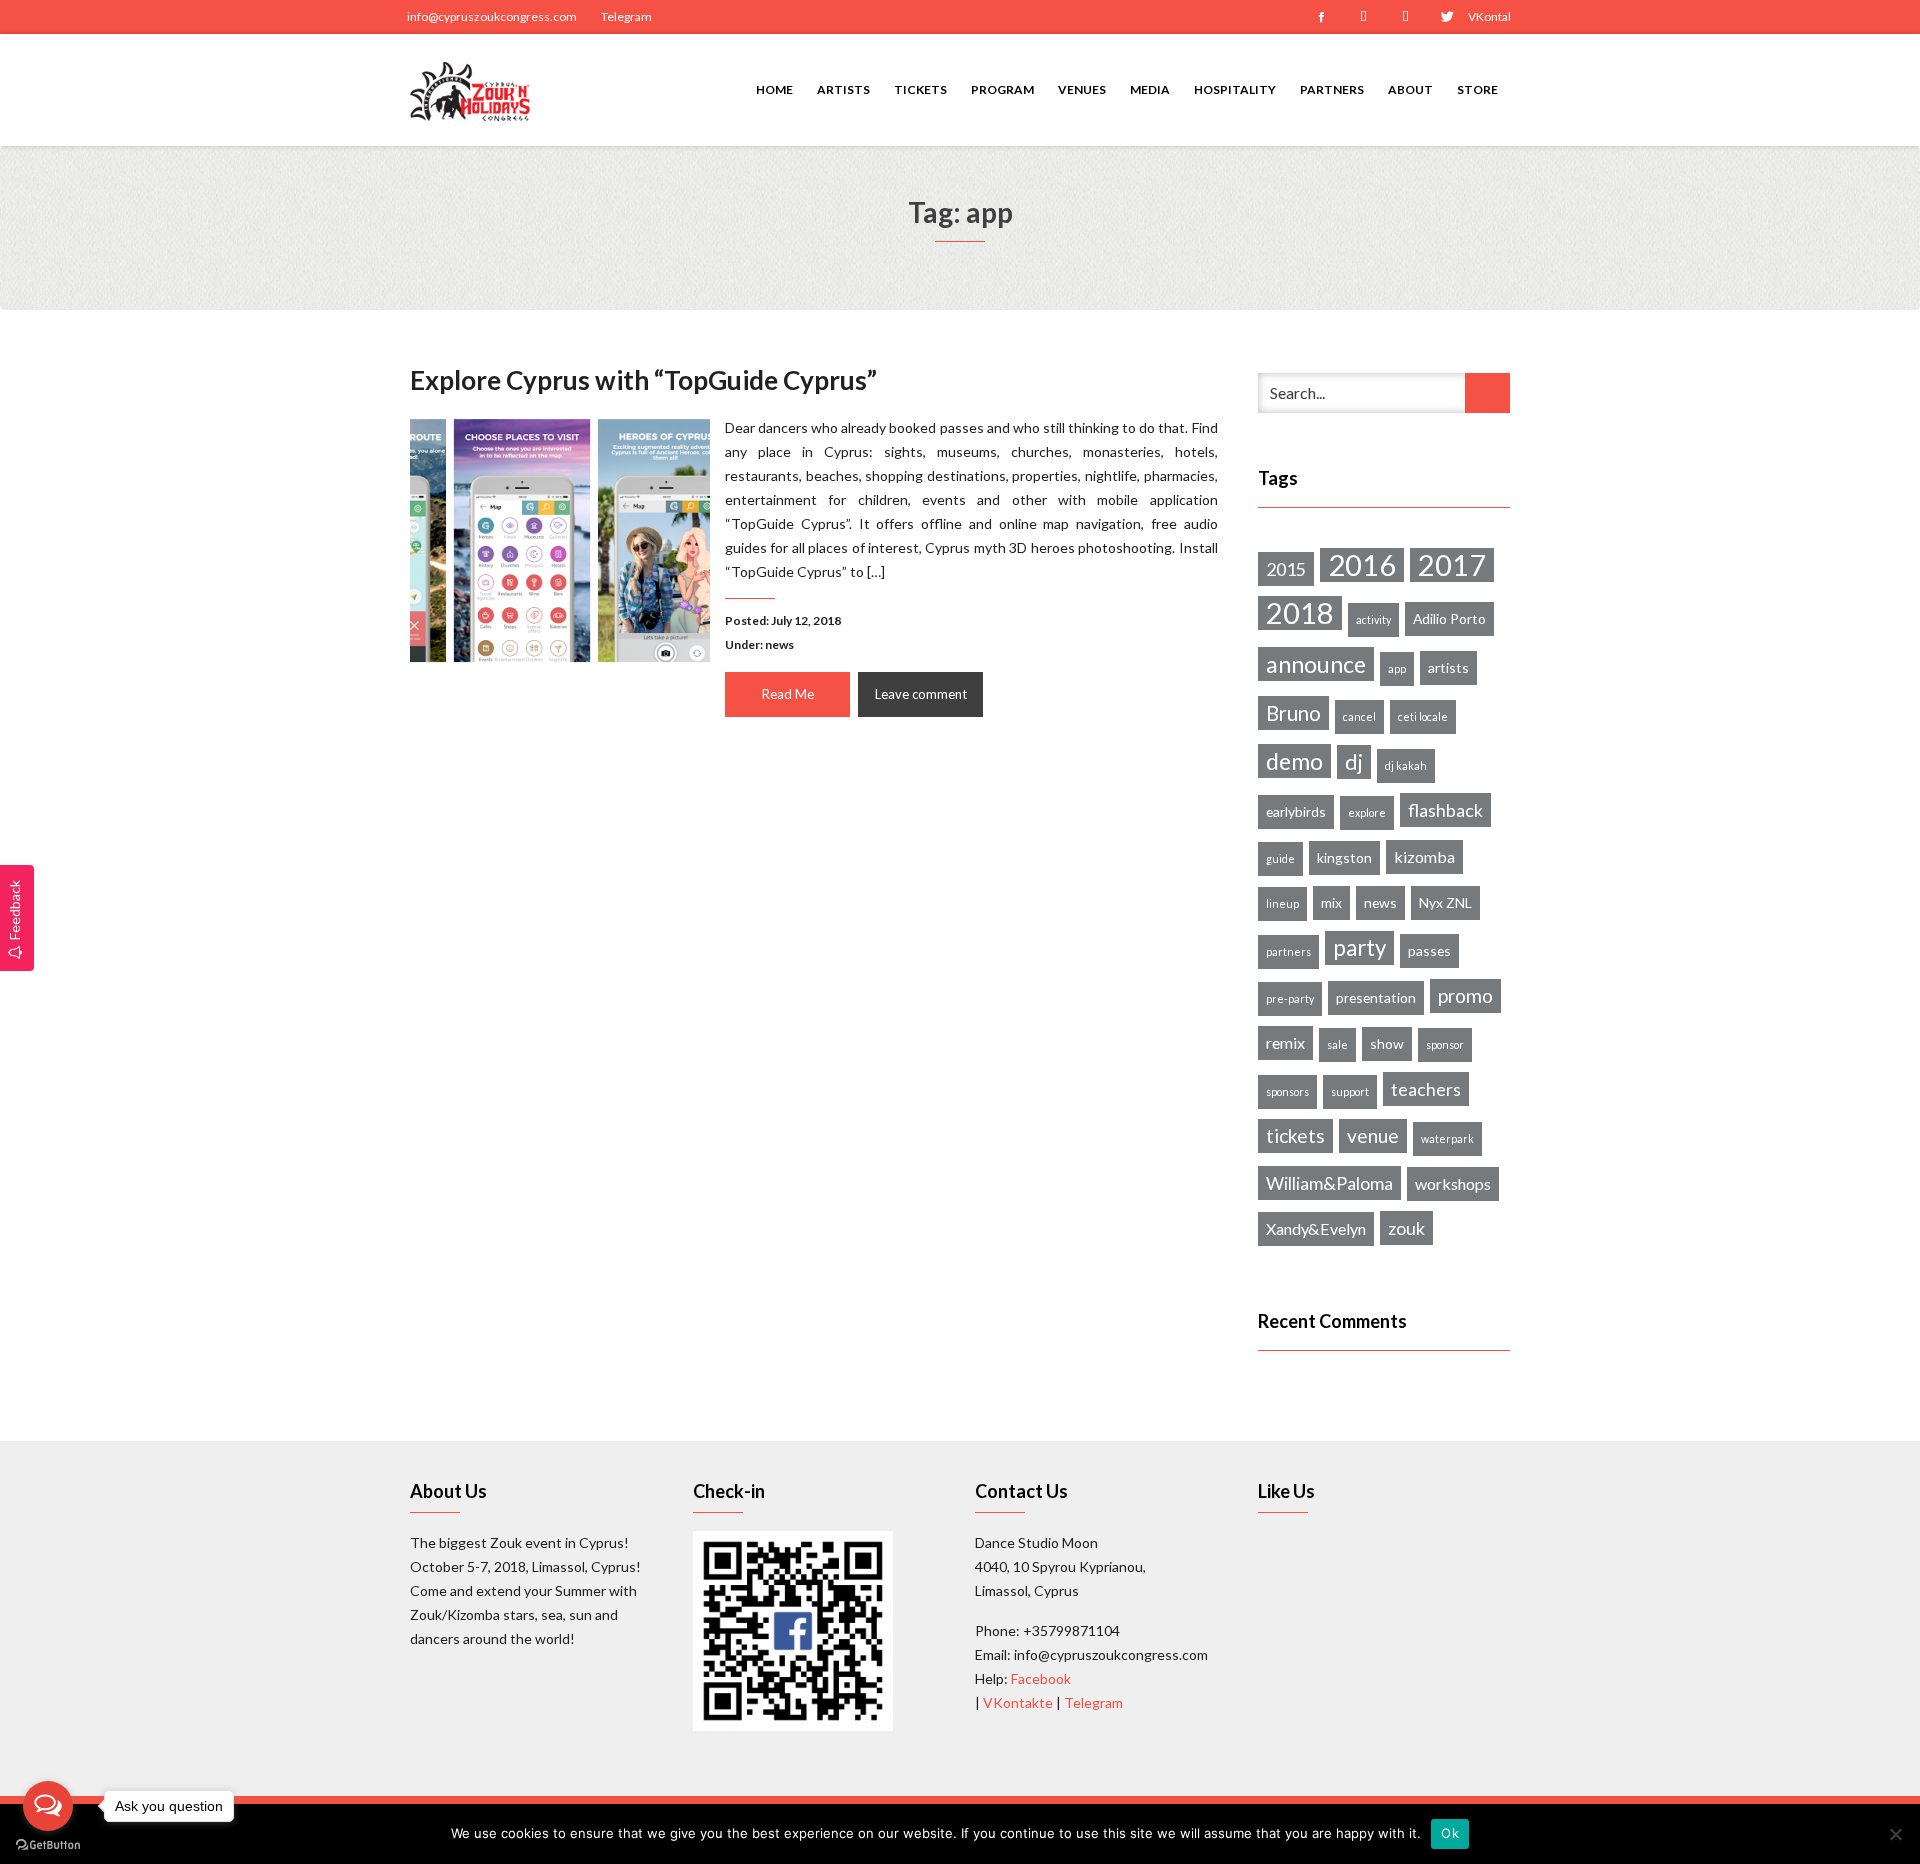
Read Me (788, 694)
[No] (1895, 1834)
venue (1373, 1135)
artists (1448, 667)
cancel (1359, 716)
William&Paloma (1329, 1183)
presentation (1376, 997)
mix (1331, 902)
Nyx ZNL (1445, 902)
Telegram (626, 16)
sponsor (1445, 1044)
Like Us (1286, 1491)
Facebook (1321, 17)
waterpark (1447, 1138)
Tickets (920, 89)
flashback (1445, 810)
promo (1465, 995)
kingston (1344, 857)
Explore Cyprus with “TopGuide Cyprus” (643, 380)
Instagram (1363, 17)
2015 (1286, 569)
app (1397, 668)
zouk (1406, 1228)
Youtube (1405, 17)
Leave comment (921, 694)
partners (1288, 951)
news (779, 644)
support (1350, 1091)
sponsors (1287, 1091)
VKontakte (1489, 16)
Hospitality (1235, 89)
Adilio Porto (1449, 618)
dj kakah (1406, 765)
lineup (1282, 903)
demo (1294, 761)
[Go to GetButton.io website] (48, 1844)
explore (1367, 812)
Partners (1332, 89)
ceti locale (1423, 716)
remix (1285, 1042)
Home (774, 89)
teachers (1426, 1089)
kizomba (1424, 856)
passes (1429, 950)
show (1387, 1043)
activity (1373, 619)
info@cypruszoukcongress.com (492, 16)
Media (1150, 89)
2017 (1452, 565)
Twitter (1447, 17)
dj (1354, 762)
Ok (1450, 1833)
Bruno (1293, 713)
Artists (843, 89)
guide (1280, 858)
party (1359, 947)
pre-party (1290, 998)
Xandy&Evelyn (1316, 1228)
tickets (1295, 1135)
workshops (1453, 1183)
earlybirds (1296, 811)
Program (1002, 89)
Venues (1082, 89)
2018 (1300, 613)
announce (1316, 664)
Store (1477, 89)
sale (1337, 1044)
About (1410, 89)
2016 (1362, 565)
